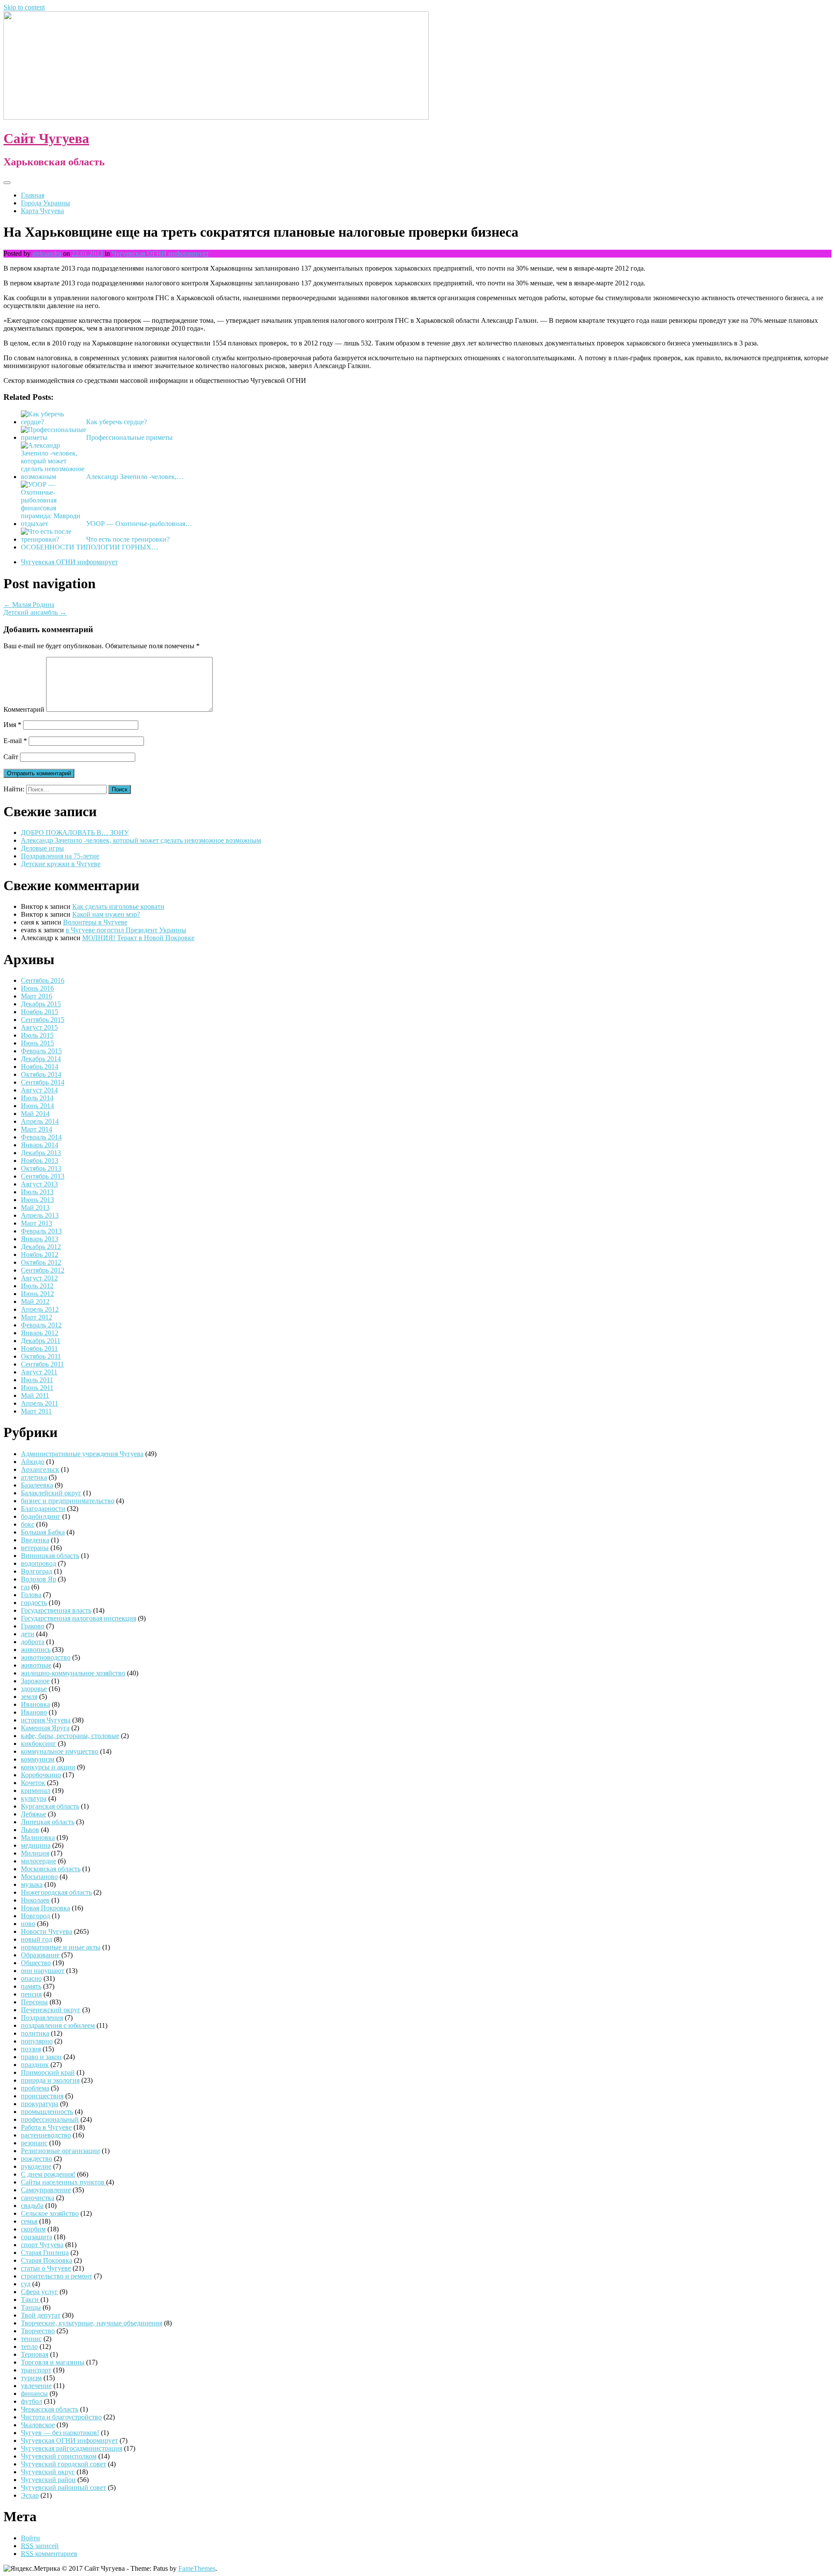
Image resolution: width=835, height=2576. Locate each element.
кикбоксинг (38, 1744)
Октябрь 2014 (41, 1074)
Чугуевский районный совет (63, 2487)
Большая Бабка (43, 1532)
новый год (37, 1939)
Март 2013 (37, 1223)
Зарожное (35, 1681)
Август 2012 (39, 1278)
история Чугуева (46, 1720)
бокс (28, 1524)
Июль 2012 (37, 1286)
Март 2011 (36, 1411)
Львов (30, 1830)
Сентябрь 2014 (43, 1082)
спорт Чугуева (42, 2245)
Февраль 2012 (41, 1325)
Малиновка (38, 1837)
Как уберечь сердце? (117, 422)
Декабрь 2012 (41, 1247)
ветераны (35, 1548)
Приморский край (48, 2072)
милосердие (38, 1861)
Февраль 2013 (41, 1231)
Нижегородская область (56, 1892)
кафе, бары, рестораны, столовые (70, 1736)
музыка (32, 1884)
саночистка (38, 2198)
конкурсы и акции (48, 1767)
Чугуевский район (48, 2480)
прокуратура (40, 2104)
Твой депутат (41, 2315)
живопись (36, 1650)
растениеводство (46, 2135)
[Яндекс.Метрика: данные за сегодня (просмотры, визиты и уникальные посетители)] (32, 2569)
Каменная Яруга (45, 1728)
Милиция (35, 1853)
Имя (12, 725)
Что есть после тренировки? (128, 539)
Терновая (35, 2354)
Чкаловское (38, 2425)
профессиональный (50, 2119)
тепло (29, 2347)
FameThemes (197, 2568)
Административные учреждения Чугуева (82, 1454)
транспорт (36, 2370)
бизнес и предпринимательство (68, 1501)
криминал (36, 1790)
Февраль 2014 (41, 1137)
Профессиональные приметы (129, 437)
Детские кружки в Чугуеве (61, 864)
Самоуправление (46, 2190)
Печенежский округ (51, 2010)
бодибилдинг (41, 1516)
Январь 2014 (40, 1145)
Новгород (35, 1916)
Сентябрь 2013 (43, 1176)
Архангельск (40, 1469)
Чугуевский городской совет (63, 2464)
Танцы (31, 2307)
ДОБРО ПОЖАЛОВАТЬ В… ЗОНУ (75, 832)
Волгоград (37, 1571)
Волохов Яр (38, 1579)
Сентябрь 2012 (43, 1270)
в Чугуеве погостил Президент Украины (126, 930)
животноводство (46, 1657)
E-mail (15, 741)
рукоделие (36, 2166)
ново (28, 1924)
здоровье (34, 1689)
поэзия (31, 2049)
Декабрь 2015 (41, 1004)
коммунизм (38, 1759)
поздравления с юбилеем (58, 2025)
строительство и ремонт (57, 2276)
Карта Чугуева (42, 211)
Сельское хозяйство (50, 2213)
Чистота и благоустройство (61, 2417)
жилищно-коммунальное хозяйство (73, 1673)
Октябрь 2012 (41, 1262)
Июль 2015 (37, 1035)
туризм (31, 2378)
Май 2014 (35, 1114)
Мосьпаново (39, 1877)
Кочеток (33, 1783)
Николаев (35, 1900)
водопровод (38, 1563)
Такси (31, 2300)
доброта (33, 1642)
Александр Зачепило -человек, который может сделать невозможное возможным (141, 840)
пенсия (31, 1994)
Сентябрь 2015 (43, 1020)
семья (29, 2221)
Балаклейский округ (51, 1493)
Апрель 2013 (40, 1215)
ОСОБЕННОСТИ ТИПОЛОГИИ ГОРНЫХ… (90, 547)
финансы (34, 2393)
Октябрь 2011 (41, 1356)
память (31, 1986)
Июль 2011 (37, 1380)
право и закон (41, 2057)
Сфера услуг (39, 2292)
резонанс (34, 2143)
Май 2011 (35, 1395)
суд (26, 2284)
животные (36, 1665)
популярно (37, 2041)
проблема (35, 2088)
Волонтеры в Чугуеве (95, 922)
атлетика (34, 1477)
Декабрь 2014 (41, 1059)
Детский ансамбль (35, 612)
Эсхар (30, 2495)
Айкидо (33, 1462)
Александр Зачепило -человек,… (135, 477)
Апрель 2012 (40, 1309)
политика (35, 2033)
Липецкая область (48, 1822)
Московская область (51, 1869)
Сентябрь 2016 (43, 980)
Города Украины (45, 203)
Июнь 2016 (37, 988)
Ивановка (35, 1704)
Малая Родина (29, 605)
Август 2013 (39, 1184)
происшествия (42, 2096)
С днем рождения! (48, 2174)
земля (29, 1697)
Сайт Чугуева (46, 138)
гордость (34, 1603)
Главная (33, 195)
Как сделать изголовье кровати (118, 906)
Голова (31, 1595)
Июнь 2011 (37, 1388)
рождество (37, 2159)
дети (28, 1634)
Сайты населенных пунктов (63, 2182)
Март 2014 (37, 1129)
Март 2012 (37, 1317)
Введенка (35, 1540)
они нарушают (43, 1971)
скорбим (33, 2229)
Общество (36, 1963)
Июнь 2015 (37, 1043)
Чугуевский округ (48, 2472)
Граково (33, 1626)
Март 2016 (37, 996)
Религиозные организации (60, 2151)
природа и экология (50, 2080)
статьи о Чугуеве (46, 2268)
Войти (30, 2538)
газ (25, 1587)
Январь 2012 (40, 1333)
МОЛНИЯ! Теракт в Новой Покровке (138, 938)
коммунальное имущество (60, 1751)
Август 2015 (39, 1027)
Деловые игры (42, 848)
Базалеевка (37, 1485)
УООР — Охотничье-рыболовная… (139, 524)
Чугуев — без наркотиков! (60, 2433)
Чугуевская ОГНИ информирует (160, 253)
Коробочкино (41, 1775)
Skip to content (24, 7)
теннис (31, 2339)
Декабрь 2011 (41, 1341)
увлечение (36, 2386)
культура (34, 1798)
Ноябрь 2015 (40, 1012)
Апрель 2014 (40, 1121)
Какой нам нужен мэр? (106, 914)
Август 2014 (39, 1090)
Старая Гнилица (45, 2253)
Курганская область (50, 1806)
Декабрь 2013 (41, 1153)
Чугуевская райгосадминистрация (72, 2448)
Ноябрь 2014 (40, 1067)
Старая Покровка (47, 2260)
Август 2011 (39, 1372)
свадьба (32, 2206)
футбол (32, 2401)
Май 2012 (35, 1301)
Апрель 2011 (40, 1403)
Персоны (34, 2002)
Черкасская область (50, 2409)
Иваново (34, 1712)
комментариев (49, 2554)
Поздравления (42, 2018)
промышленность (47, 2112)
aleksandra (47, 253)
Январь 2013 (40, 1239)
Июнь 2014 (37, 1106)
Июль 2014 (37, 1098)
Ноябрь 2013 (40, 1161)
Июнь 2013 (37, 1200)
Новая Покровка (45, 1908)
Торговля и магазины (53, 2362)
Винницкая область (50, 1556)
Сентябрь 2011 (42, 1364)
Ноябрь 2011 (39, 1348)
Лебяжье (33, 1814)
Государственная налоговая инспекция (78, 1618)
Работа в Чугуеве (46, 2127)
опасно (31, 1978)
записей (40, 2546)
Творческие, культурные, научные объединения (92, 2323)
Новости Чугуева (47, 1931)
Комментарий (24, 709)
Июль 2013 (37, 1192)
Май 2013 (35, 1208)
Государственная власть (56, 1610)
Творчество (38, 2331)
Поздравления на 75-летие (60, 856)
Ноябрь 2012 (40, 1255)
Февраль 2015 (41, 1051)
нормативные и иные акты (61, 1947)
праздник (35, 2065)
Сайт (11, 757)
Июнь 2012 (37, 1294)
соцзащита (37, 2237)
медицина (36, 1845)
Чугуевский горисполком (59, 2456)
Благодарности (43, 1509)
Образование (40, 1955)
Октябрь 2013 (41, 1168)
